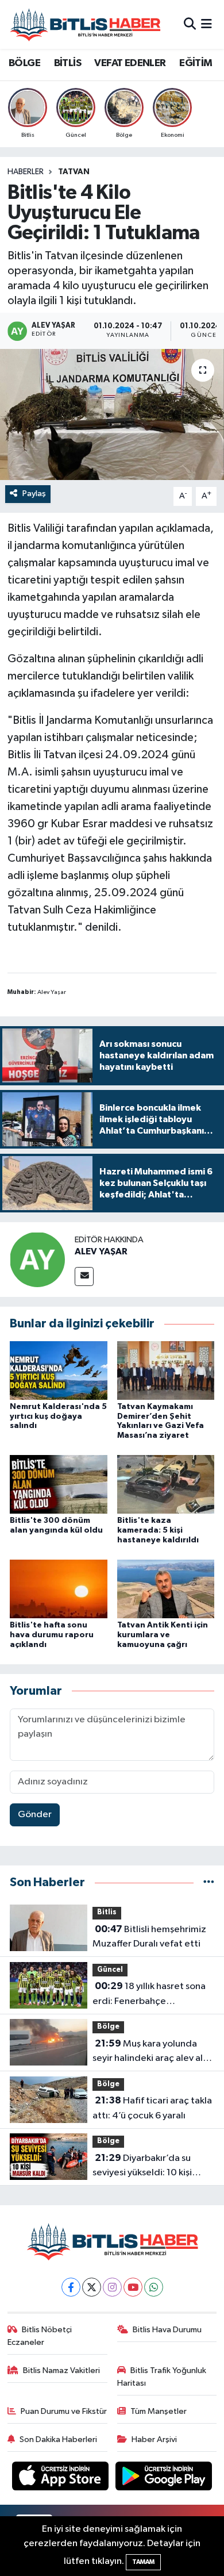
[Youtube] (133, 2287)
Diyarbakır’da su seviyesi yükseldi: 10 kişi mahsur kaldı (142, 2167)
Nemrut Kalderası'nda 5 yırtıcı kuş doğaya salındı (58, 1416)
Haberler (26, 172)
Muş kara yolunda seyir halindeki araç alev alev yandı (153, 2052)
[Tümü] (209, 1882)
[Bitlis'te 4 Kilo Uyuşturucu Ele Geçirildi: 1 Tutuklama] (112, 415)
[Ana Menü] (206, 24)
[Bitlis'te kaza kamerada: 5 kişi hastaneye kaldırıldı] (166, 1484)
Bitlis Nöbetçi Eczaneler (40, 2336)
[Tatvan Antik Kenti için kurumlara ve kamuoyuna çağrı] (166, 1589)
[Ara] (190, 24)
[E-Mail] (84, 1277)
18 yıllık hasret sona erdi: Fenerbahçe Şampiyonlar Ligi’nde (149, 1995)
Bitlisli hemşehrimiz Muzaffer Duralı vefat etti (149, 1937)
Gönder (35, 1815)
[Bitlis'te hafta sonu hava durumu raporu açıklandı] (59, 1589)
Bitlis (107, 1912)
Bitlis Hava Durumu (167, 2330)
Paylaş (34, 494)
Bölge (108, 2027)
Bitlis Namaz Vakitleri (61, 2370)
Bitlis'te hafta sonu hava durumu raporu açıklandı (52, 1635)
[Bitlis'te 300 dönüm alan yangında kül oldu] (59, 1484)
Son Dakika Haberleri (58, 2439)
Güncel (110, 1970)
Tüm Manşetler (159, 2411)
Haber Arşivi (154, 2439)
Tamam (143, 2562)
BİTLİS (67, 63)
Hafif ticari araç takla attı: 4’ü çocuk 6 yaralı (152, 2108)
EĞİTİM (196, 63)
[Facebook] (71, 2287)
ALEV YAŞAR (101, 1251)
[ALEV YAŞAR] (37, 1259)
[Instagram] (112, 2287)
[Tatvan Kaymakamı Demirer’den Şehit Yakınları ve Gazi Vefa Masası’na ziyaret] (166, 1370)
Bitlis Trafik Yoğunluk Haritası (162, 2377)
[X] (92, 2287)
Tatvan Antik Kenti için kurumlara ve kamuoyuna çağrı (163, 1635)
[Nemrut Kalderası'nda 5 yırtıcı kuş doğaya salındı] (59, 1370)
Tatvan (74, 172)
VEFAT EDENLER (130, 63)
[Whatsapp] (154, 2287)
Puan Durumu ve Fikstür (64, 2411)
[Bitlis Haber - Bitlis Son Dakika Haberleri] (85, 24)
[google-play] (164, 2478)
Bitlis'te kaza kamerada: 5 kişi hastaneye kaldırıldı (158, 1530)
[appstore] (61, 2478)
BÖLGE (24, 63)
